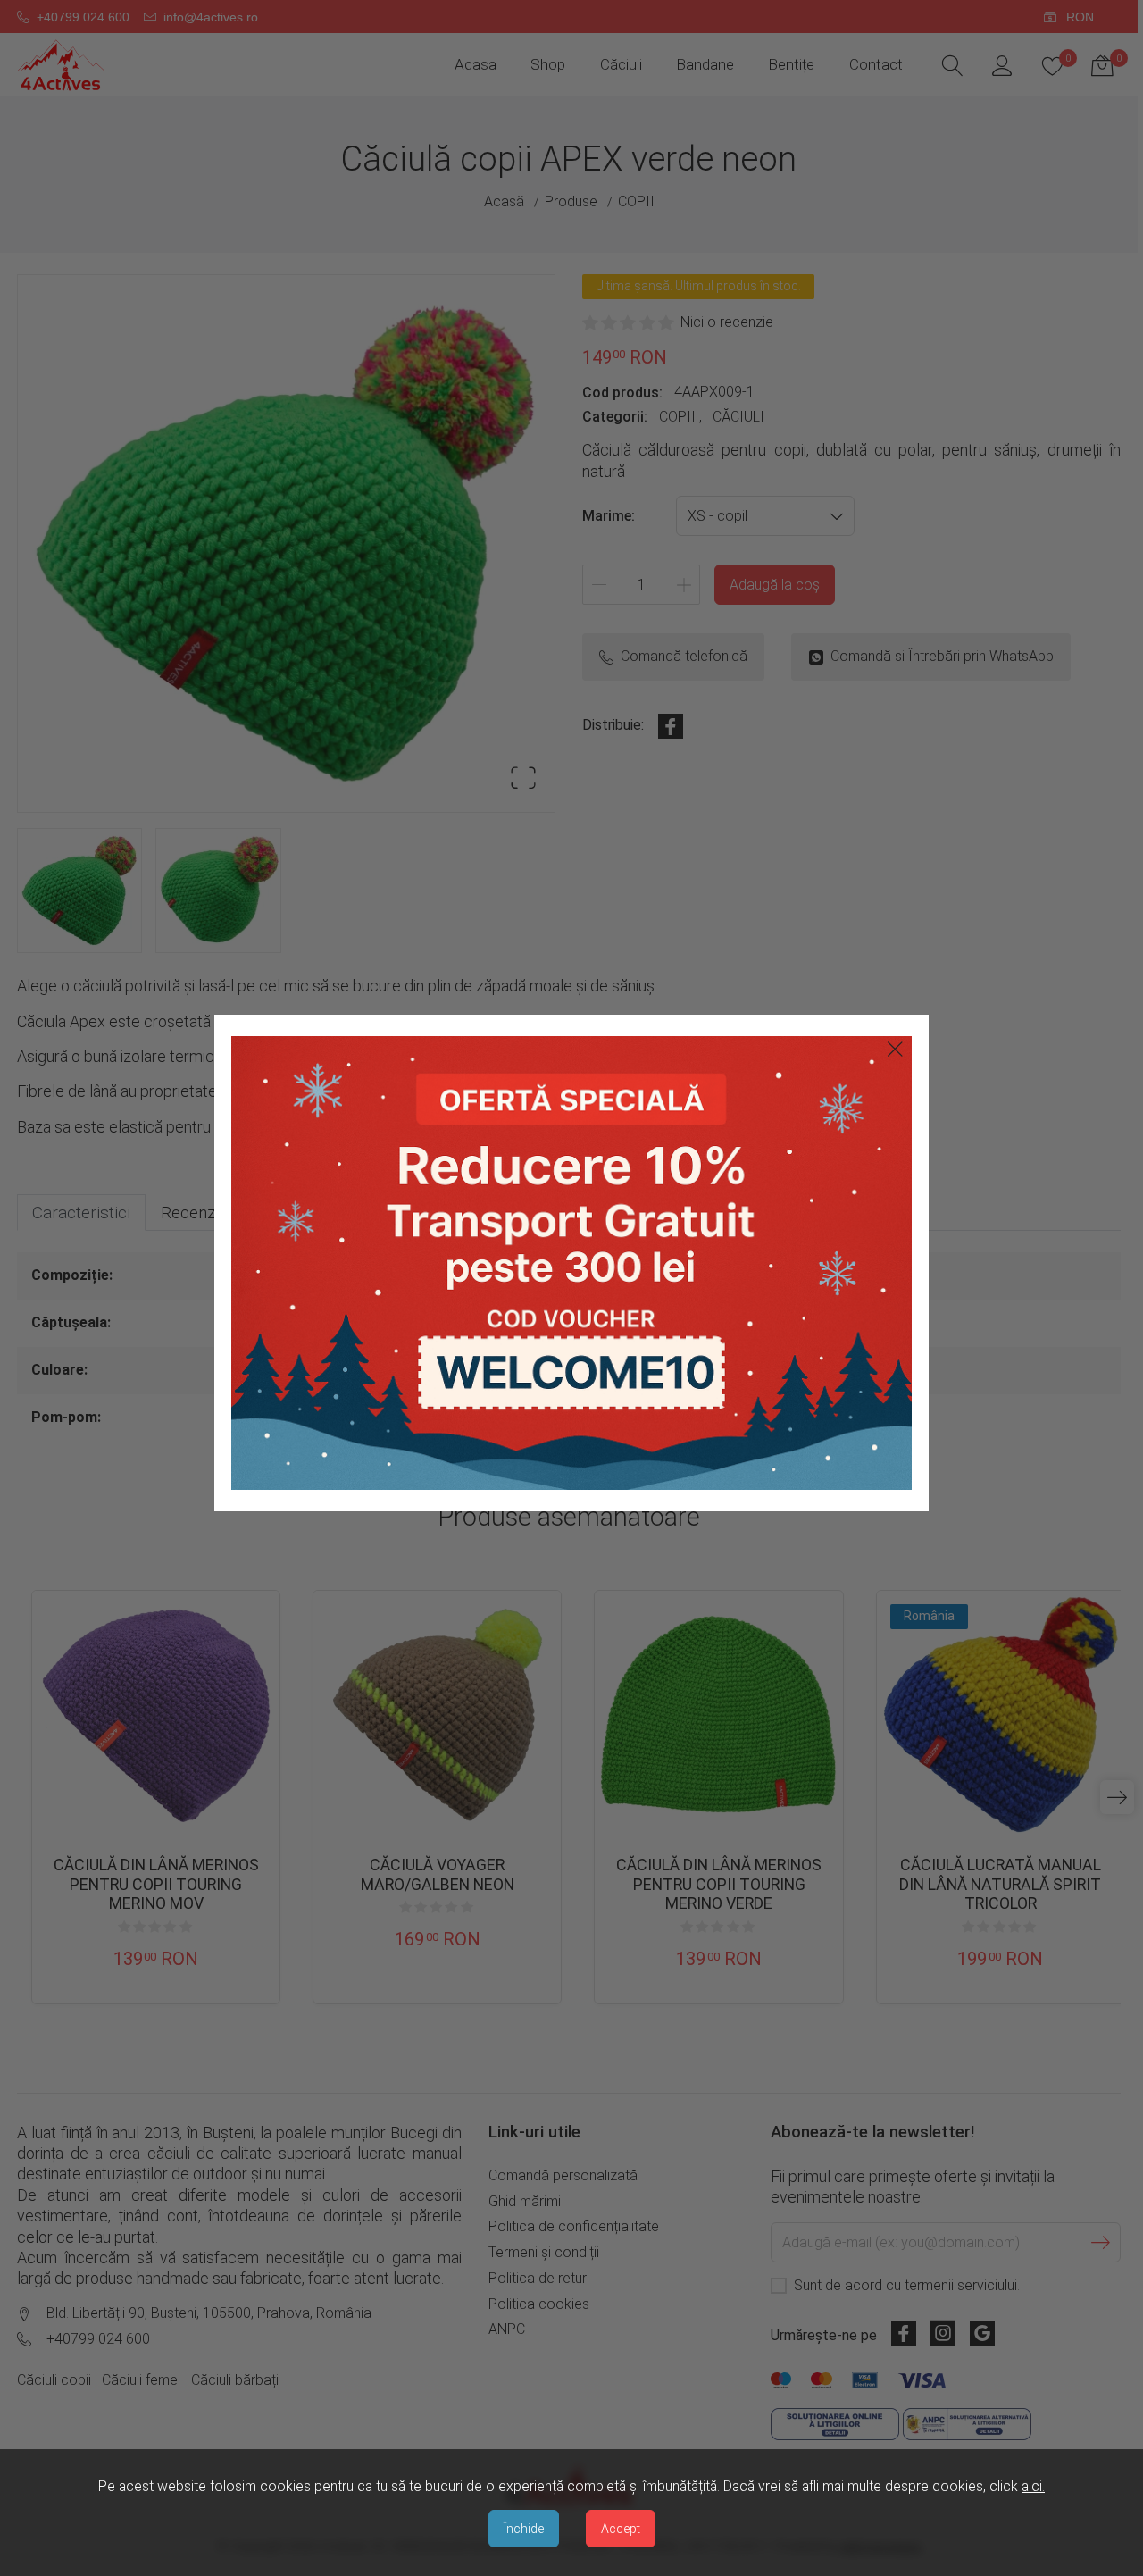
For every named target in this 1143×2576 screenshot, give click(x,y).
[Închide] (895, 1048)
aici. (1033, 2486)
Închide (524, 2529)
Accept (621, 2529)
